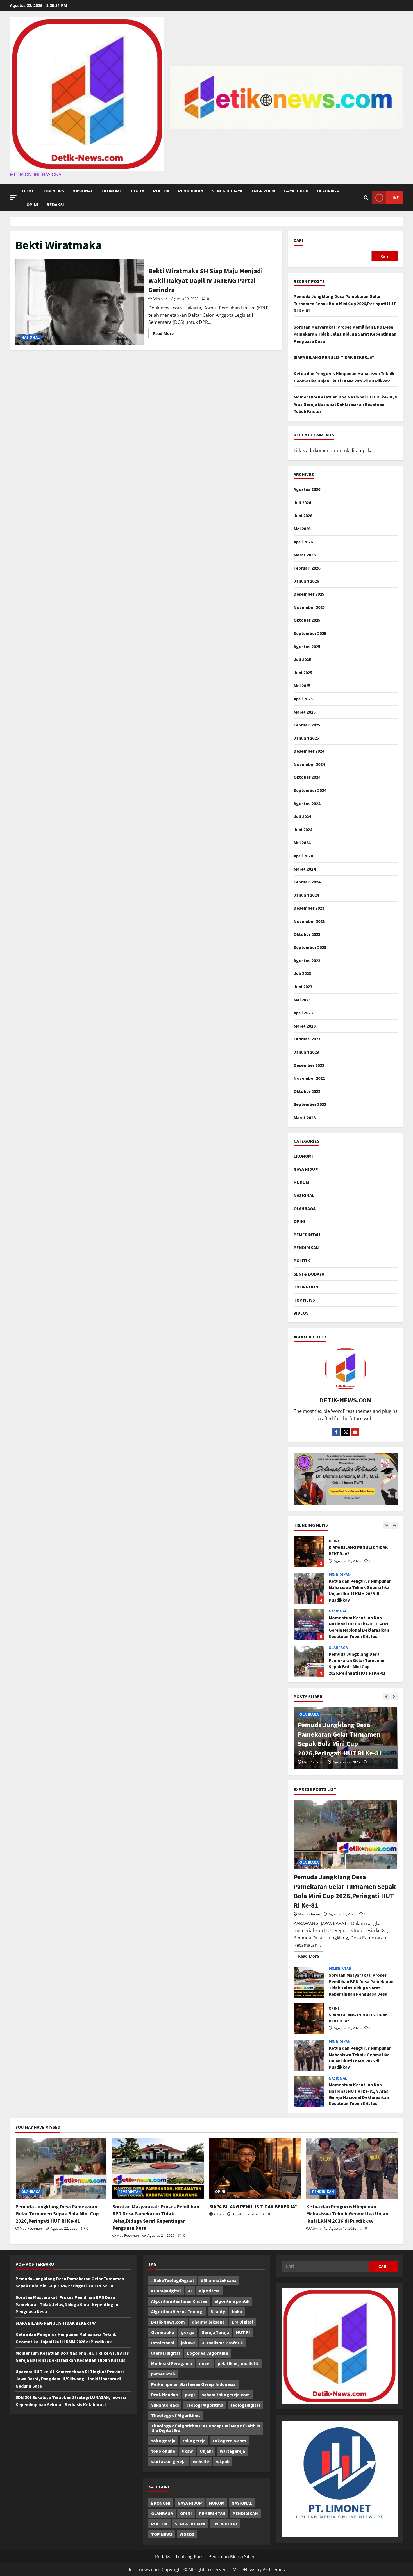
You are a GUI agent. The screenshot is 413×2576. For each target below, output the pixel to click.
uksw (187, 2451)
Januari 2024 (306, 895)
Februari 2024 (307, 882)
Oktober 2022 (307, 1091)
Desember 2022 (309, 1065)
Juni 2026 (303, 516)
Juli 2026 (302, 502)
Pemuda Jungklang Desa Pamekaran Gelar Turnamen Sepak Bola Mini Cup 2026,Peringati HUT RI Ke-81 (345, 303)
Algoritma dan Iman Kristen (179, 2301)
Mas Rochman (313, 1762)
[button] (13, 197)
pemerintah (163, 2374)
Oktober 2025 (307, 620)
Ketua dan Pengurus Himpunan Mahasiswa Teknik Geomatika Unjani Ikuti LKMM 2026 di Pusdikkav (309, 1552)
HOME (28, 191)
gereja (188, 2332)
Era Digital (242, 2322)
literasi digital (166, 2353)
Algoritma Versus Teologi (177, 2311)
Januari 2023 (306, 1052)
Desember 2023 (309, 908)
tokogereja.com (229, 2441)
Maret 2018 (305, 1117)
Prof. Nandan (164, 2395)
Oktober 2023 (307, 934)
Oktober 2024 (307, 777)
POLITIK (161, 191)
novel (205, 2363)
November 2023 (309, 921)
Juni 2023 (303, 987)
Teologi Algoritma (205, 2405)
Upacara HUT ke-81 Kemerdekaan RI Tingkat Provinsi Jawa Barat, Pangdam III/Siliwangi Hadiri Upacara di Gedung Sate (70, 2379)
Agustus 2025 (307, 646)
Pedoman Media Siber (232, 2557)
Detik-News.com (168, 2322)
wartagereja (232, 2451)
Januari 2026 (306, 581)
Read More (165, 334)
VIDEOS (301, 1313)
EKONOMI (111, 191)
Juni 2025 (303, 673)
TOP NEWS (53, 191)
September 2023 (310, 947)
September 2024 (310, 790)
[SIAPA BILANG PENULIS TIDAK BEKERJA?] (255, 2169)
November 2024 (309, 764)
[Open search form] (366, 198)
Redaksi (55, 204)
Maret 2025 (305, 712)
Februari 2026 (307, 568)
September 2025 (310, 633)
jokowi (188, 2343)
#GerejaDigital (166, 2291)
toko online (163, 2451)
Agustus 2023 (307, 960)
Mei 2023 (302, 1000)
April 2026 (303, 542)
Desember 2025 (309, 594)
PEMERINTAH (307, 1235)
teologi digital (245, 2405)
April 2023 (303, 1013)
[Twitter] (346, 1432)
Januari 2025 (306, 738)
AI (190, 2291)
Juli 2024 (302, 816)
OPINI (32, 204)
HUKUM (137, 191)
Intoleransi (163, 2343)
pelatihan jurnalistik (238, 2363)
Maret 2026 (305, 555)
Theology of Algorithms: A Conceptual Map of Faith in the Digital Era (206, 2428)
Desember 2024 (309, 751)
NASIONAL (83, 191)
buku (237, 2311)
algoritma (209, 2291)
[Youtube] (355, 1432)
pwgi (190, 2395)
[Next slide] (394, 1525)
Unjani (206, 2451)
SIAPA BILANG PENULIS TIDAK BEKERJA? (334, 357)
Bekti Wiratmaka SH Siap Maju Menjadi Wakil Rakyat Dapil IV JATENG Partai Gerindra (80, 302)
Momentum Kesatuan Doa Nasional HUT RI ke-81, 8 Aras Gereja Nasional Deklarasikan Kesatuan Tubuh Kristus (345, 404)
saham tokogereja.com (226, 2395)
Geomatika (163, 2332)
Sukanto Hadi (165, 2405)
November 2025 (309, 607)
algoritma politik (232, 2301)
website (201, 2461)
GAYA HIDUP (296, 191)
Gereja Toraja (215, 2332)
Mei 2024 (302, 842)
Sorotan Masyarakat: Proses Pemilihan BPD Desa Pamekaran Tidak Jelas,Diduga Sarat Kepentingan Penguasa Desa (345, 334)
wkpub (223, 2461)
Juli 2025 (302, 659)
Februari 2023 (307, 1039)
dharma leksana (208, 2322)
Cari (298, 240)
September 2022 (310, 1104)
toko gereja (163, 2441)
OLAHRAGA (328, 191)
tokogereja (194, 2441)
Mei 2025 (302, 685)
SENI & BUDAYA (227, 191)
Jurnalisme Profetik (222, 2343)
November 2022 (309, 1078)
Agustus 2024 (307, 803)
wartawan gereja (168, 2461)
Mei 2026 (302, 529)
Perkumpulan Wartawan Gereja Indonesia (193, 2384)
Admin (158, 299)
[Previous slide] (386, 1525)
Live (395, 197)
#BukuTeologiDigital (173, 2280)
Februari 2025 (307, 725)
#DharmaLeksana (219, 2280)
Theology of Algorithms (176, 2415)
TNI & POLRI (263, 191)
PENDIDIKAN (191, 191)
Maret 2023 (305, 1026)
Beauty (218, 2311)
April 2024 (303, 856)
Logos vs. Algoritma (208, 2353)
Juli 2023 (302, 973)
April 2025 (303, 699)
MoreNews (244, 2570)
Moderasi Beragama (172, 2363)
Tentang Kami (190, 2557)
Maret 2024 (305, 869)
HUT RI (243, 2332)
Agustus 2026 (307, 489)
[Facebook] (336, 1432)
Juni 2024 (303, 830)
